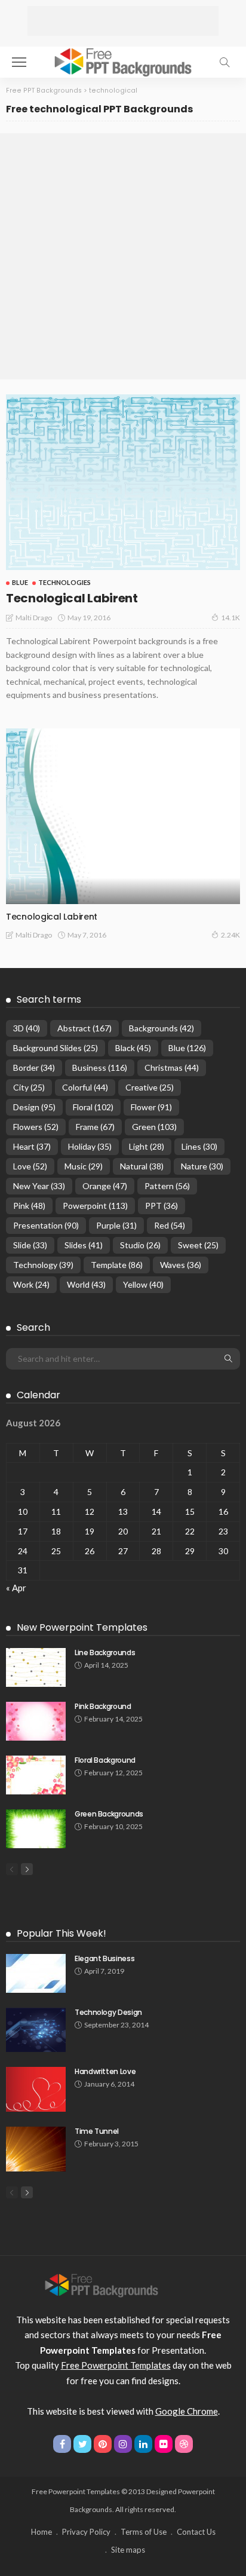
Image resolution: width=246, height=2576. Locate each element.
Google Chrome (187, 2411)
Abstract (84, 1028)
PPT (162, 1206)
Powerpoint (95, 1206)
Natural (142, 1166)
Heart (32, 1146)
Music (84, 1166)
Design (34, 1107)
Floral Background (105, 1760)
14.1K (230, 618)
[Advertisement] (123, 21)
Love (30, 1166)
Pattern (167, 1186)
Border (34, 1068)
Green (154, 1127)
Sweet (198, 1245)
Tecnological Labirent (72, 598)
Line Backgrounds (105, 1653)
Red (170, 1225)
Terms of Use (144, 2532)
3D (27, 1028)
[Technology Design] (36, 2030)
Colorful (85, 1087)
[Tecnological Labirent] (123, 482)
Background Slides (56, 1048)
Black (133, 1048)
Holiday (90, 1146)
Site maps (128, 2550)
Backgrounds (162, 1028)
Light (147, 1146)
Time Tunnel (97, 2131)
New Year (39, 1186)
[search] (225, 62)
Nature (202, 1166)
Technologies (64, 582)
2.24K (230, 935)
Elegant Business (104, 1958)
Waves (181, 1265)
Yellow (143, 1284)
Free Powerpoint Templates (116, 2365)
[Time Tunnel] (36, 2149)
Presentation (46, 1225)
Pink (29, 1206)
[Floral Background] (36, 1775)
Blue (20, 582)
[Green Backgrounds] (36, 1829)
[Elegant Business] (36, 1973)
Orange (105, 1186)
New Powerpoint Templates (82, 1627)
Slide (30, 1245)
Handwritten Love (105, 2071)
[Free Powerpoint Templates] (123, 61)
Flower (151, 1107)
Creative (150, 1087)
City (29, 1087)
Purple (116, 1225)
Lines (199, 1146)
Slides (84, 1245)
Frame (95, 1127)
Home (41, 2532)
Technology (43, 1265)
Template (117, 1265)
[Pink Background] (36, 1721)
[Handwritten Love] (36, 2089)
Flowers (36, 1127)
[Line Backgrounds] (36, 1667)
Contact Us (196, 2532)
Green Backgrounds (109, 1814)
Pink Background (103, 1706)
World (86, 1284)
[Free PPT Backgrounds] (102, 2284)
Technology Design (108, 2012)
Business (100, 1068)
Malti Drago (34, 618)
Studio (140, 1245)
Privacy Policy (86, 2532)
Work (31, 1284)
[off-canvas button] (19, 62)
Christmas (172, 1068)
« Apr (16, 1588)
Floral (93, 1107)
